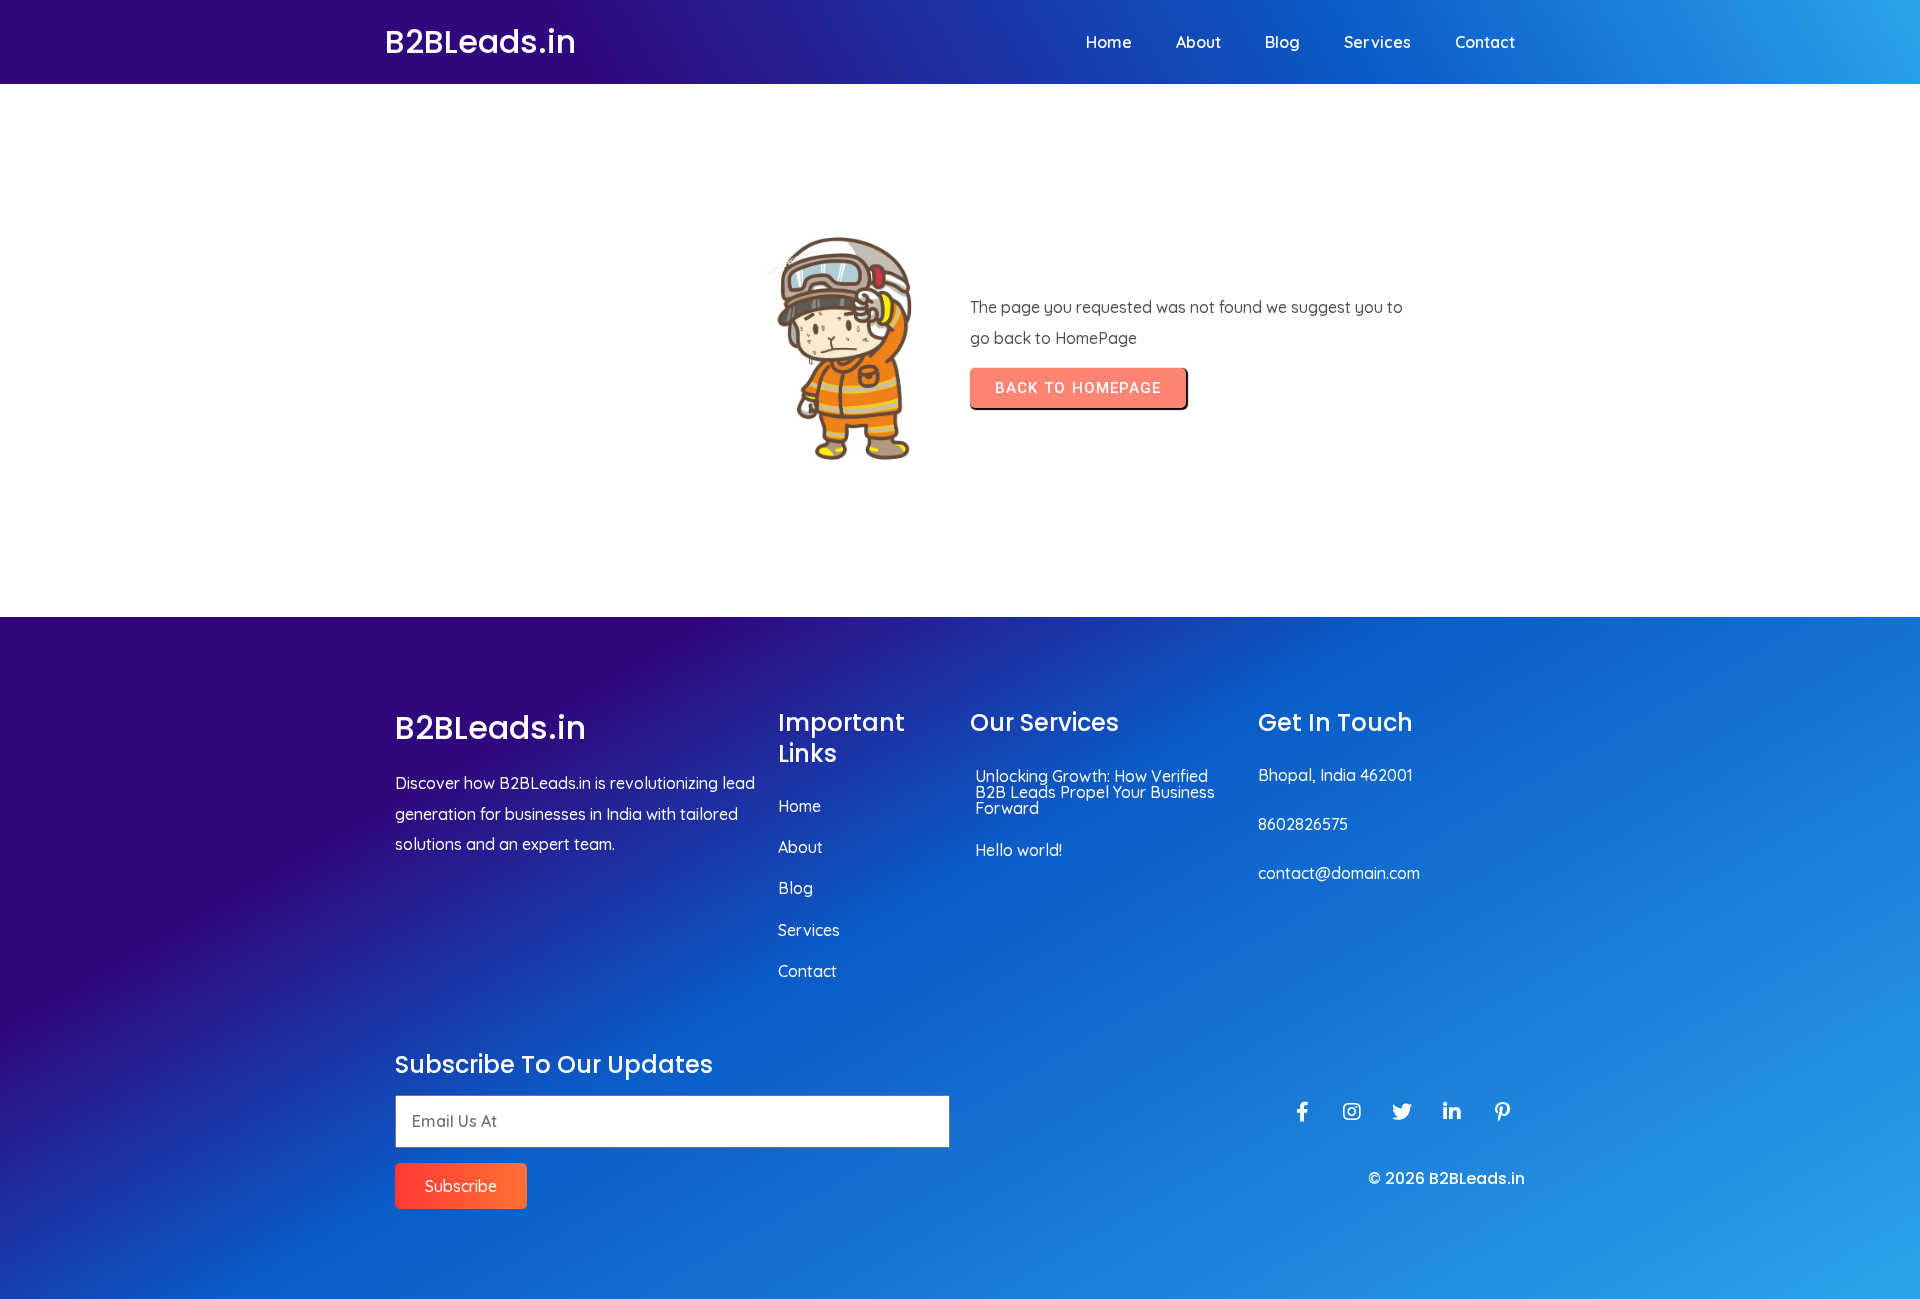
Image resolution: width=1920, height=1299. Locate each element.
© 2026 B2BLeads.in (1446, 1178)
